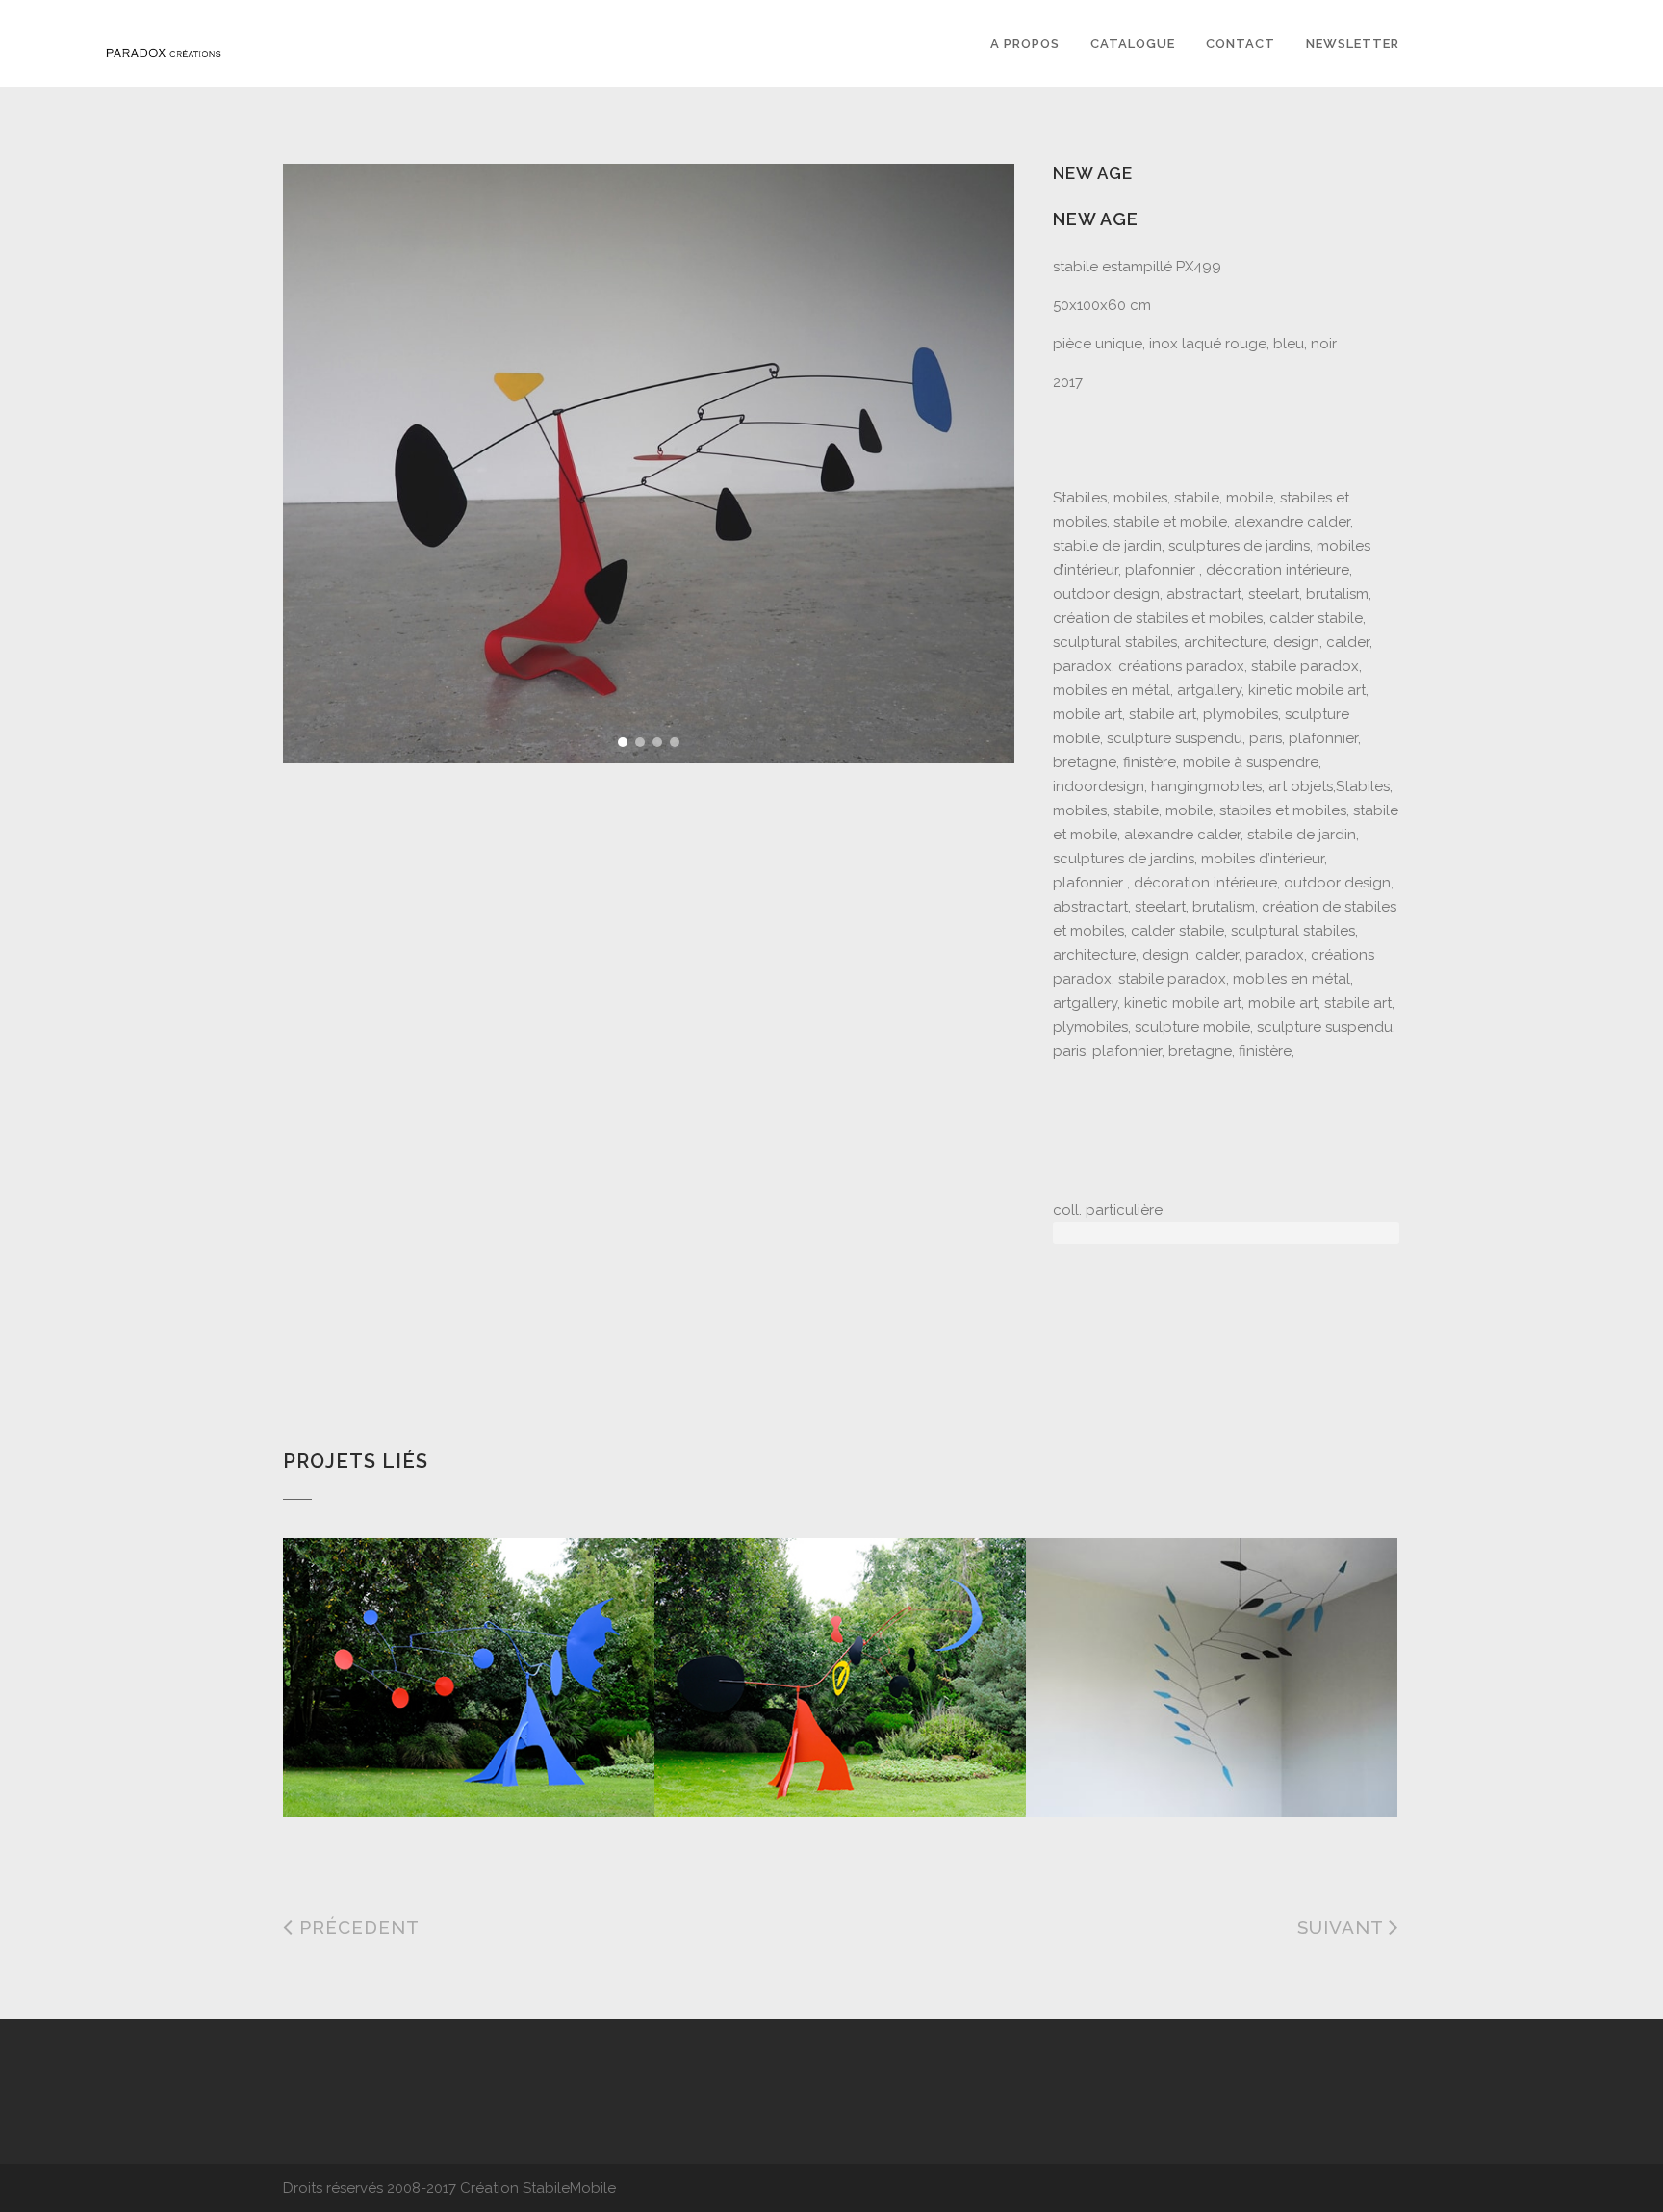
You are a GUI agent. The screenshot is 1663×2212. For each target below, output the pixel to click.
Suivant (1343, 1927)
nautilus (349, 1768)
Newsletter (1353, 44)
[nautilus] (435, 1639)
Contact (1241, 44)
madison (717, 1768)
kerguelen (1097, 1768)
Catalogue (1133, 44)
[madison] (806, 1639)
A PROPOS (1025, 44)
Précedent (357, 1927)
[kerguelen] (1178, 1639)
